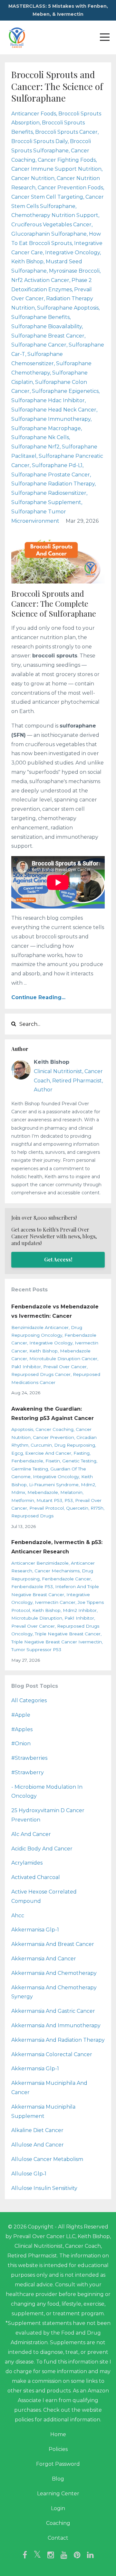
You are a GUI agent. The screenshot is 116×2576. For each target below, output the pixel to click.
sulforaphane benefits (40, 317)
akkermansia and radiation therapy (58, 2040)
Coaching (58, 2523)
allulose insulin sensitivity (44, 2188)
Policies (58, 2449)
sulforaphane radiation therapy (53, 484)
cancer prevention (53, 1437)
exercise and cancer (48, 1453)
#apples (22, 1729)
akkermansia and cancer (44, 1959)
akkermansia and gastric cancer (53, 2011)
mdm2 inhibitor (80, 1610)
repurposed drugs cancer (41, 1374)
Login (58, 2508)
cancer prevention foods (70, 188)
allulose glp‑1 (29, 2174)
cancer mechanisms (57, 1571)
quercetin (77, 1508)
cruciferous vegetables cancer (51, 225)
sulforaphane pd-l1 (57, 465)
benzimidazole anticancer (40, 1327)
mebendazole (43, 1492)
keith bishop (27, 262)
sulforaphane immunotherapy (51, 419)
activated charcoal (36, 1877)
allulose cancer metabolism (47, 2159)
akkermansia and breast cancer (53, 1944)
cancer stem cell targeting (47, 197)
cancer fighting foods (67, 160)
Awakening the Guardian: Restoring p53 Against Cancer (53, 1414)
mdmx (18, 1492)
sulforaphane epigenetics (65, 391)
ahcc (18, 1916)
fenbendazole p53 (32, 1586)
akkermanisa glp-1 (35, 1930)
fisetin (53, 1461)
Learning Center (58, 2494)
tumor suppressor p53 (36, 1650)
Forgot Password (58, 2464)
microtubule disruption (37, 1618)
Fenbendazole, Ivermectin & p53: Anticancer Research (57, 1547)
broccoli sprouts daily (39, 141)
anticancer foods (34, 114)
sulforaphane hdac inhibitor (48, 400)
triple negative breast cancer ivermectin (57, 1642)
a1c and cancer (31, 1834)
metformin (23, 1500)
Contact (58, 2538)
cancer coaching (54, 1429)
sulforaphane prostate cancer (51, 475)
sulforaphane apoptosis (68, 308)
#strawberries (29, 1758)
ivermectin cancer (55, 1602)
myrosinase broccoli (74, 271)
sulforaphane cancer (39, 345)
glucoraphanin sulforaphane (49, 234)
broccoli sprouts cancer (66, 132)
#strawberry (28, 1772)
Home (58, 2434)
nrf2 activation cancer (40, 280)
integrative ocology (51, 1343)
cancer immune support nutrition (56, 169)
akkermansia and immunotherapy (56, 2025)
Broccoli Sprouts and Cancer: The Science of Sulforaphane (57, 86)
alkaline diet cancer (37, 2130)
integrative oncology (72, 253)
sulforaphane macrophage (46, 428)
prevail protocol (47, 1508)
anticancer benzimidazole (40, 1563)
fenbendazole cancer (66, 1579)
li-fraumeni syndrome (54, 1485)
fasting (82, 1453)
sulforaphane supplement (46, 502)
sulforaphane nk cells (40, 437)
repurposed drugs (32, 1516)
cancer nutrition (33, 178)
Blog (58, 2479)
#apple (21, 1715)
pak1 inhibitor (26, 1367)
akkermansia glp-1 (35, 2069)
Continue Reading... (38, 997)
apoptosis (22, 1429)
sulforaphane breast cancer (48, 336)
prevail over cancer (65, 1367)
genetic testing (79, 1461)
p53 (69, 1500)
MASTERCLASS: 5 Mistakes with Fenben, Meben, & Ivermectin (58, 10)
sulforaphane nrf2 (35, 447)
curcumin (41, 1445)
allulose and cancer (38, 2145)
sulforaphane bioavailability (47, 326)
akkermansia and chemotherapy (54, 1973)
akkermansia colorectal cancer (52, 2054)
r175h (97, 1508)
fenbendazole (27, 1461)
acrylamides (27, 1863)
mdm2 (88, 1485)
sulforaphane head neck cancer (54, 410)
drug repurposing (75, 1445)
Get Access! (58, 1259)
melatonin (71, 1492)
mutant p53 (49, 1500)
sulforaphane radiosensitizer (49, 493)
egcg (17, 1453)
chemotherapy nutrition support (55, 215)
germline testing (30, 1469)
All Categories (29, 1700)
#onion (21, 1744)
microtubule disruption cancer (63, 1359)
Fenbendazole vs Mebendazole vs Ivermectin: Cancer (55, 1311)
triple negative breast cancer (68, 1634)
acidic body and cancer (42, 1849)
